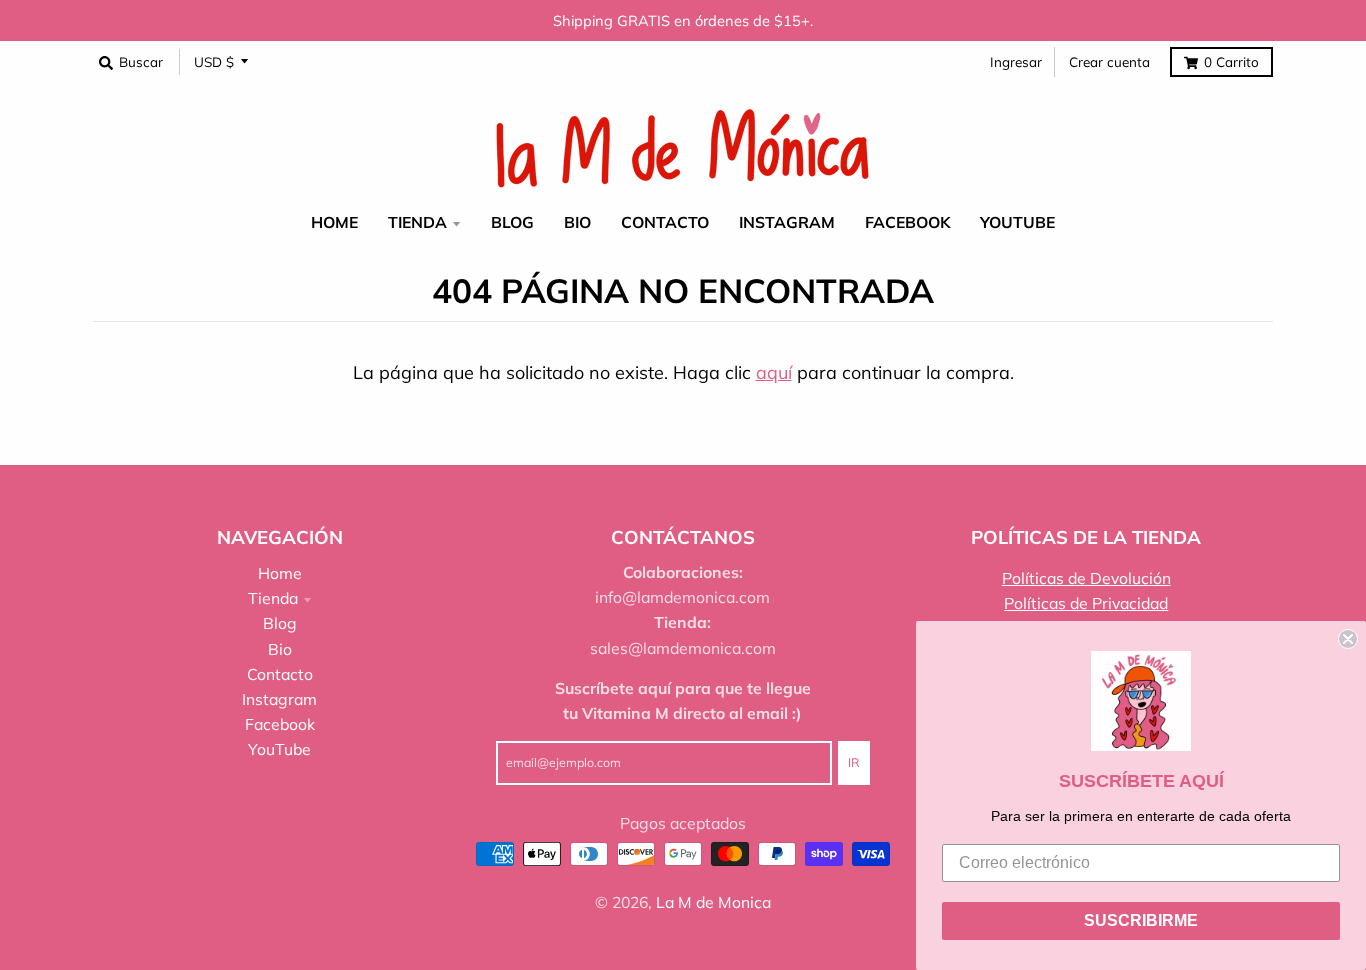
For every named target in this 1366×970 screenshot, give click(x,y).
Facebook (280, 724)
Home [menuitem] (334, 223)
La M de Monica (713, 902)
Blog (280, 623)
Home (280, 573)
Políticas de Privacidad (1086, 603)
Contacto (280, 674)
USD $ (214, 61)
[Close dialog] (1348, 639)
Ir (854, 762)
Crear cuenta (1109, 61)
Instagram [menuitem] (787, 223)
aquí (774, 372)
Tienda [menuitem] (417, 223)
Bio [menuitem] (577, 223)
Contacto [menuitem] (665, 223)
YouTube (279, 749)
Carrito (1231, 61)
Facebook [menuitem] (907, 223)
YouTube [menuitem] (1017, 223)
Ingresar (1016, 61)
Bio (280, 649)
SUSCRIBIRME (1141, 920)
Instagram (279, 699)
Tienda (273, 598)
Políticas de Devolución (1086, 578)
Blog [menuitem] (512, 223)
